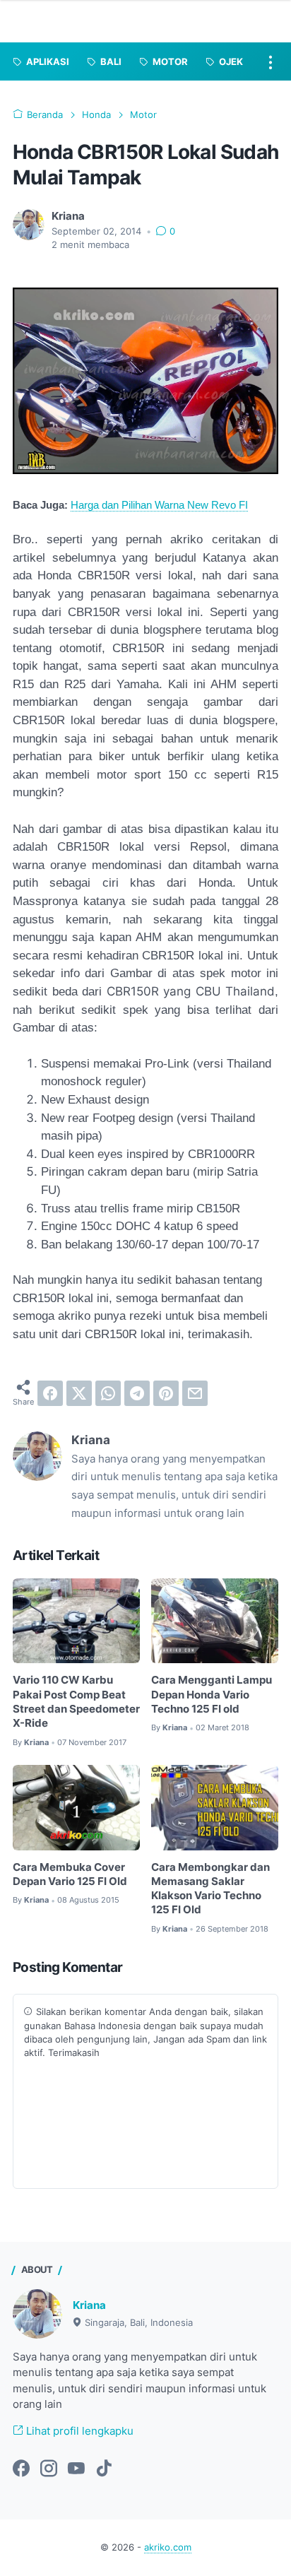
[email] (195, 1393)
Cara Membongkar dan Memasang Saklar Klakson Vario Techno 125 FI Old (210, 1889)
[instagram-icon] (49, 2469)
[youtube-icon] (76, 2469)
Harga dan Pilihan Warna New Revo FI (159, 505)
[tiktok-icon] (104, 2469)
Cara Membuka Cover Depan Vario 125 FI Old (70, 1874)
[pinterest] (166, 1393)
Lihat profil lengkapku (78, 2431)
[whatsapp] (108, 1393)
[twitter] (79, 1393)
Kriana (89, 2305)
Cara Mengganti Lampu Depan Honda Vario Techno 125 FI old (212, 1695)
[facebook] (50, 1393)
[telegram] (137, 1393)
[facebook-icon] (21, 2469)
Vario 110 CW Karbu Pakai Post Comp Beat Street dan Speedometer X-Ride (76, 1702)
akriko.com (168, 2547)
